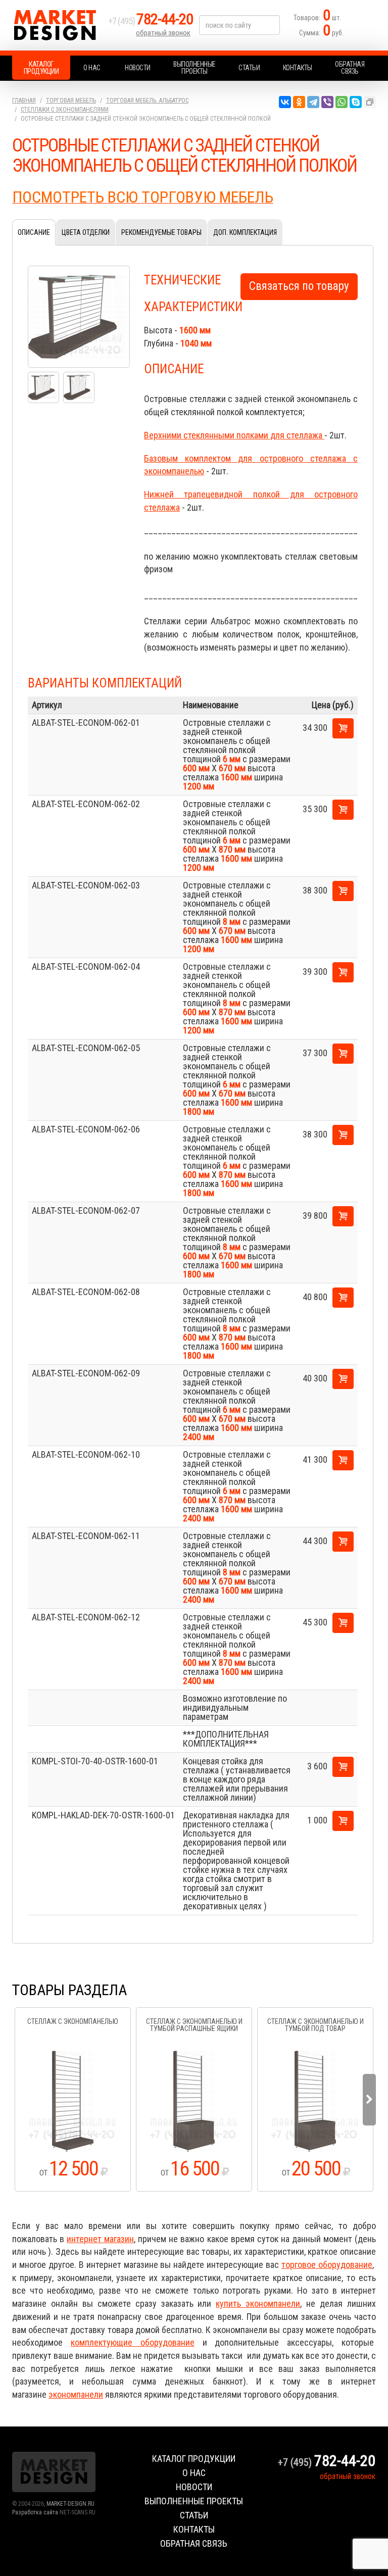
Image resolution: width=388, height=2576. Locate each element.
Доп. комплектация (245, 232)
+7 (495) (151, 21)
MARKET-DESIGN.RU (70, 2504)
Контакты (298, 68)
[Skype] (356, 102)
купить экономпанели (258, 2303)
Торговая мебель (71, 101)
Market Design (58, 25)
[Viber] (327, 102)
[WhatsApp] (342, 102)
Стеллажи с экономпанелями (65, 110)
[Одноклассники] (299, 102)
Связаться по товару (299, 286)
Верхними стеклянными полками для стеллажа (234, 435)
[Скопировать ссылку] (370, 102)
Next (369, 2100)
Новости (138, 68)
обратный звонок (163, 33)
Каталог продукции (41, 68)
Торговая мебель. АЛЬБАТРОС (147, 101)
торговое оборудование (327, 2265)
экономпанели (76, 2394)
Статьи (249, 68)
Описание (34, 232)
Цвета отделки (86, 232)
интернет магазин (100, 2239)
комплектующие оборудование (133, 2342)
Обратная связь (350, 68)
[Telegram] (313, 102)
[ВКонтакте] (285, 102)
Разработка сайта (35, 2512)
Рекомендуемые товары (161, 232)
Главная (24, 101)
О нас (92, 68)
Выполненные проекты (195, 68)
